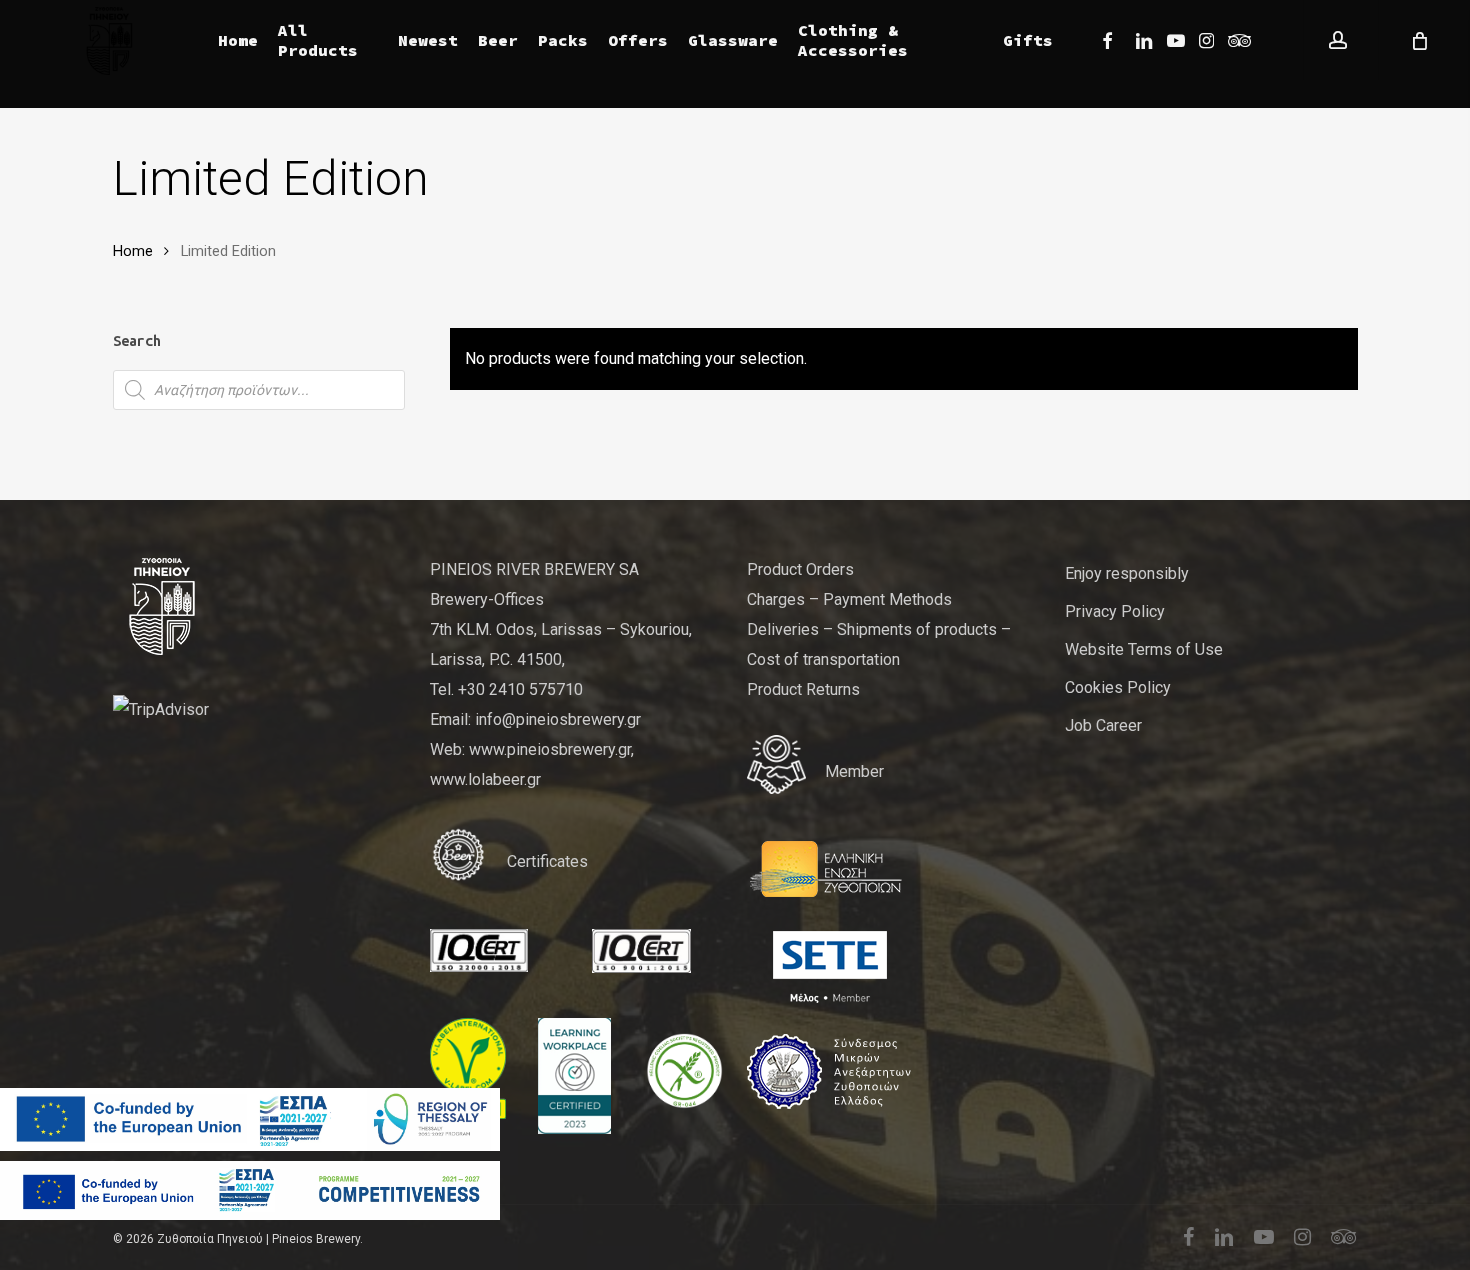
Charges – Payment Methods (849, 599)
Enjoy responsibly (1127, 573)
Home (133, 251)
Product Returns (803, 689)
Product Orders (800, 569)
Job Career (1103, 725)
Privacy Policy (1115, 611)
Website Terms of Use (1144, 649)
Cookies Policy (1118, 687)
